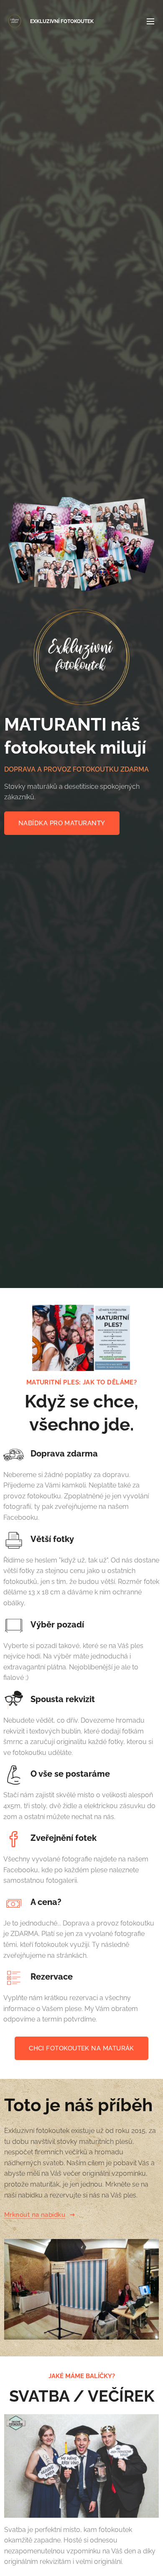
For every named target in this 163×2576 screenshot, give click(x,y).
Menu (150, 21)
